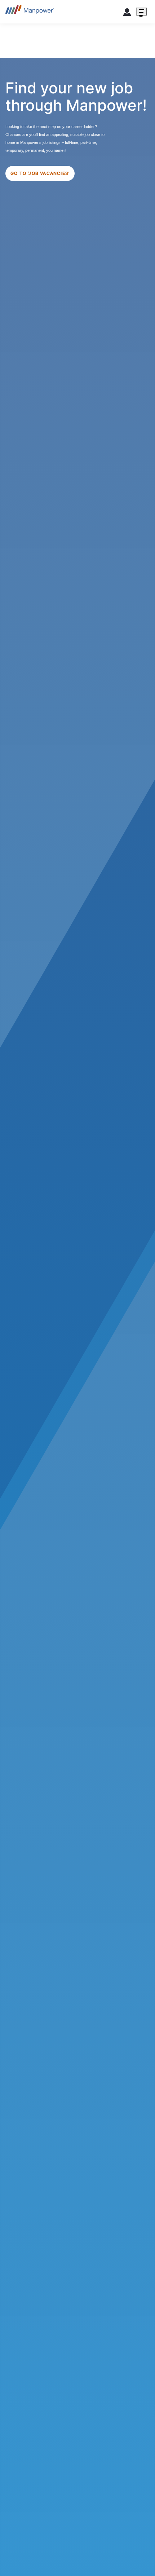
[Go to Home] (30, 12)
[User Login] (127, 13)
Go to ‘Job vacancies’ (40, 173)
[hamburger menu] (142, 12)
